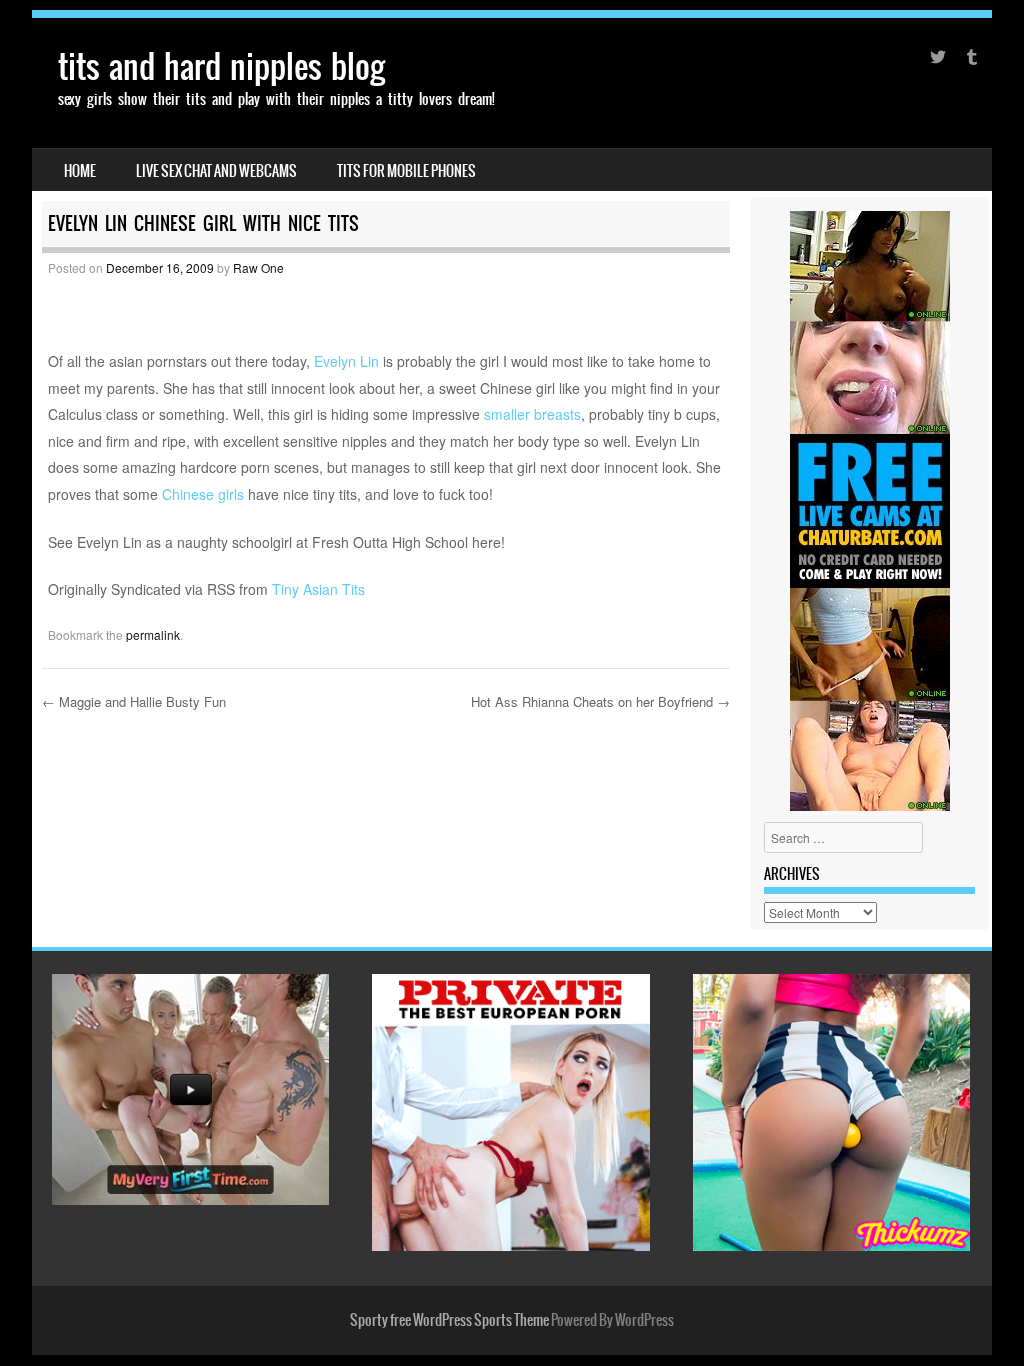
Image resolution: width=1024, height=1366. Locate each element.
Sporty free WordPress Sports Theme (449, 1320)
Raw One (258, 267)
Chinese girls (203, 494)
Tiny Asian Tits (318, 589)
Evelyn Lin (346, 361)
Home (80, 171)
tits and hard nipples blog (221, 66)
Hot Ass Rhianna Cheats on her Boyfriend (600, 701)
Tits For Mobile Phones (406, 171)
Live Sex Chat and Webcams (216, 171)
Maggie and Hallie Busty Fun (134, 701)
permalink (153, 634)
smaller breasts (532, 414)
